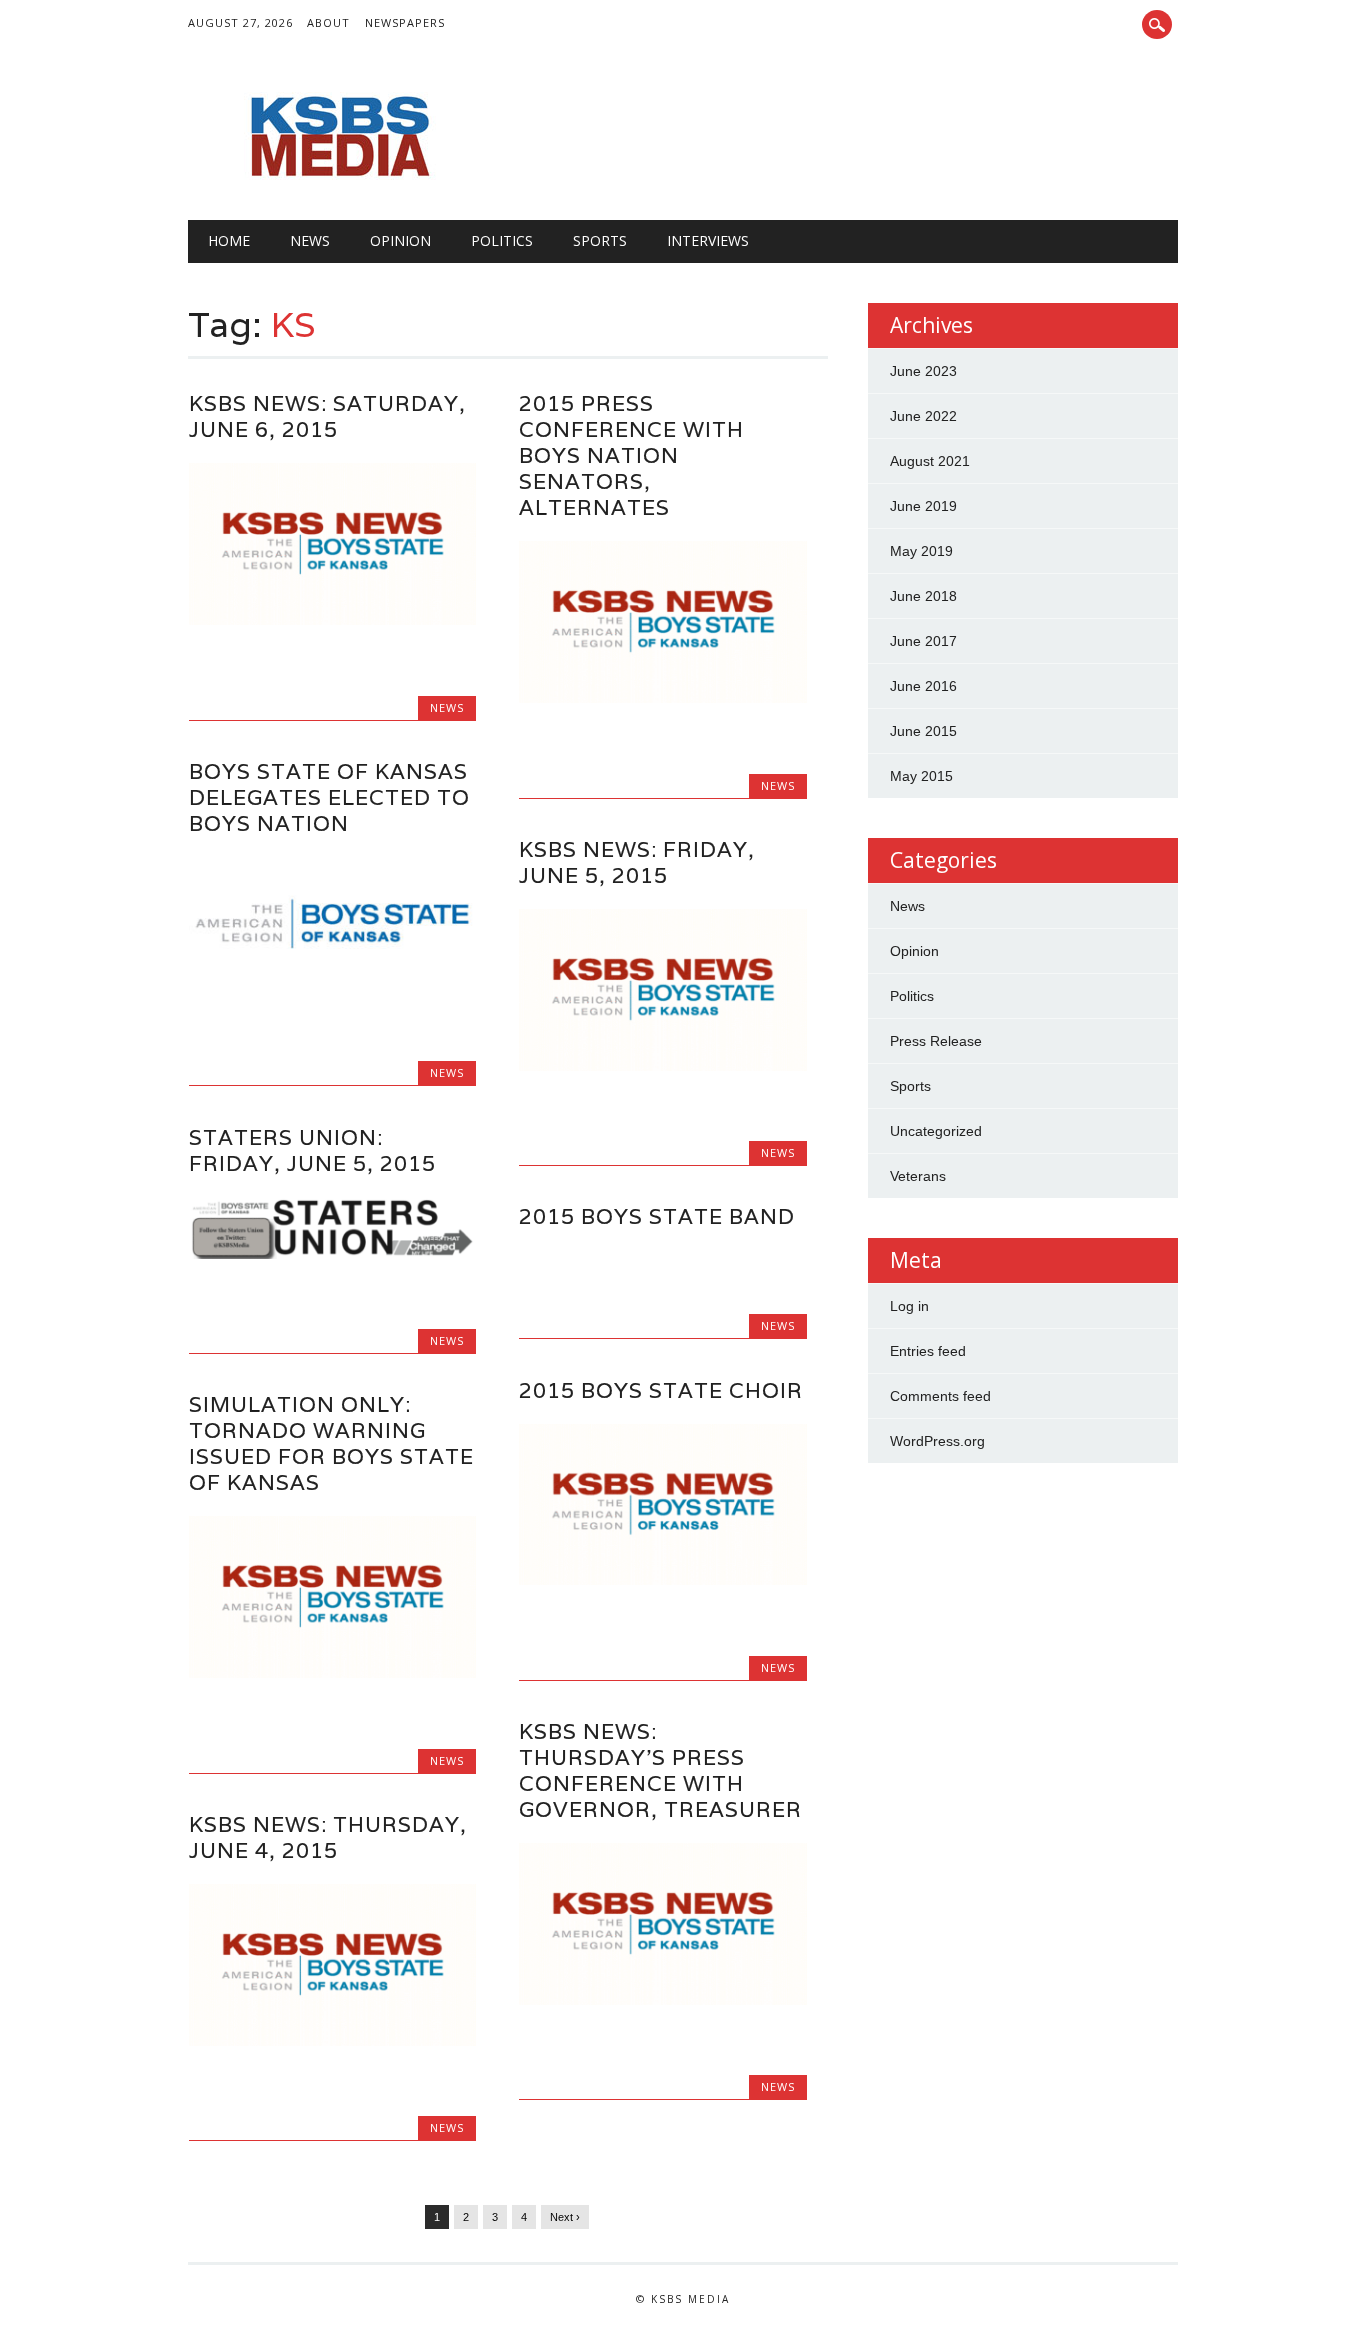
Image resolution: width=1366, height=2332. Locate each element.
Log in (909, 1306)
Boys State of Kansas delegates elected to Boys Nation (329, 797)
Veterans (918, 1176)
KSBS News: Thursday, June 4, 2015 (328, 1837)
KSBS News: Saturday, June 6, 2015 (327, 416)
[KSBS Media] (338, 179)
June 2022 (923, 416)
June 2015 (923, 731)
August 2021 (930, 461)
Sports (600, 240)
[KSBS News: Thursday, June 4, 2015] (332, 2041)
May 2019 (921, 551)
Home (229, 240)
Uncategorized (936, 1131)
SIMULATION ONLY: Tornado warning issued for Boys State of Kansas (331, 1443)
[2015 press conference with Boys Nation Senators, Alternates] (662, 698)
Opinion (400, 240)
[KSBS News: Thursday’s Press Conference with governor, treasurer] (662, 2000)
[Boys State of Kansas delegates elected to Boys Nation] (332, 986)
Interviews (708, 240)
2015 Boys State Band (657, 1216)
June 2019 (923, 506)
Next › (565, 2217)
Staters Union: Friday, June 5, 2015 (312, 1150)
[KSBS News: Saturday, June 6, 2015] (332, 620)
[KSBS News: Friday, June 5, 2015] (662, 1066)
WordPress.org (937, 1441)
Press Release (936, 1041)
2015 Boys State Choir (661, 1390)
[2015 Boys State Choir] (662, 1580)
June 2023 (923, 371)
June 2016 (923, 686)
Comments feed (940, 1396)
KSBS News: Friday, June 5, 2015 (637, 862)
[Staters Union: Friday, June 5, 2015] (332, 1254)
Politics (502, 240)
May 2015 (921, 776)
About (328, 22)
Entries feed (928, 1351)
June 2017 (923, 641)
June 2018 (923, 596)
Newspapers (405, 22)
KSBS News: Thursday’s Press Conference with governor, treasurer (660, 1770)
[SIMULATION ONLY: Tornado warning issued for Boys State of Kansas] (332, 1673)
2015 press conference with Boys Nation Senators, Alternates (631, 455)
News (310, 240)
